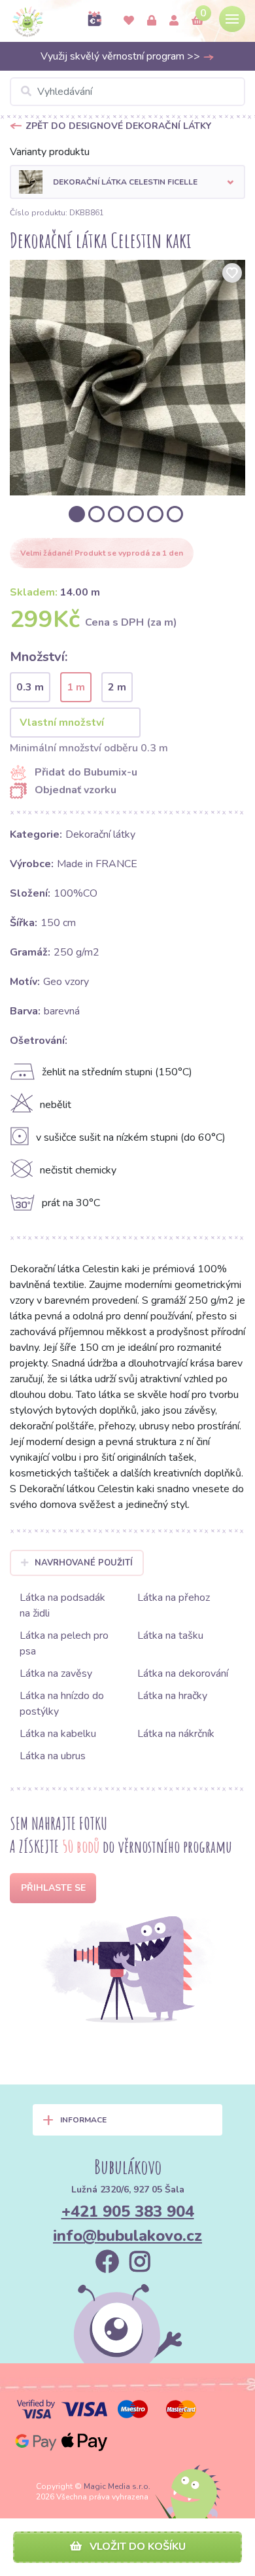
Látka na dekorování (183, 1673)
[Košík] (197, 21)
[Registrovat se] (174, 21)
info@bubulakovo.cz (127, 2236)
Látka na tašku (170, 1636)
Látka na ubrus (53, 1756)
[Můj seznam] (129, 21)
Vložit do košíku (136, 2547)
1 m (76, 687)
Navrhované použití (84, 1563)
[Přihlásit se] (152, 21)
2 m (117, 687)
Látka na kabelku (58, 1734)
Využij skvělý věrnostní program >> (122, 56)
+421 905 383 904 (128, 2211)
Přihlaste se (53, 1888)
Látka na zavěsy (56, 1673)
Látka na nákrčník (176, 1734)
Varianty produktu (50, 152)
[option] (127, 378)
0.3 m (30, 687)
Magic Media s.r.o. (117, 2486)
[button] (127, 182)
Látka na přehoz (174, 1598)
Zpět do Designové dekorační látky (118, 126)
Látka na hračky (172, 1696)
